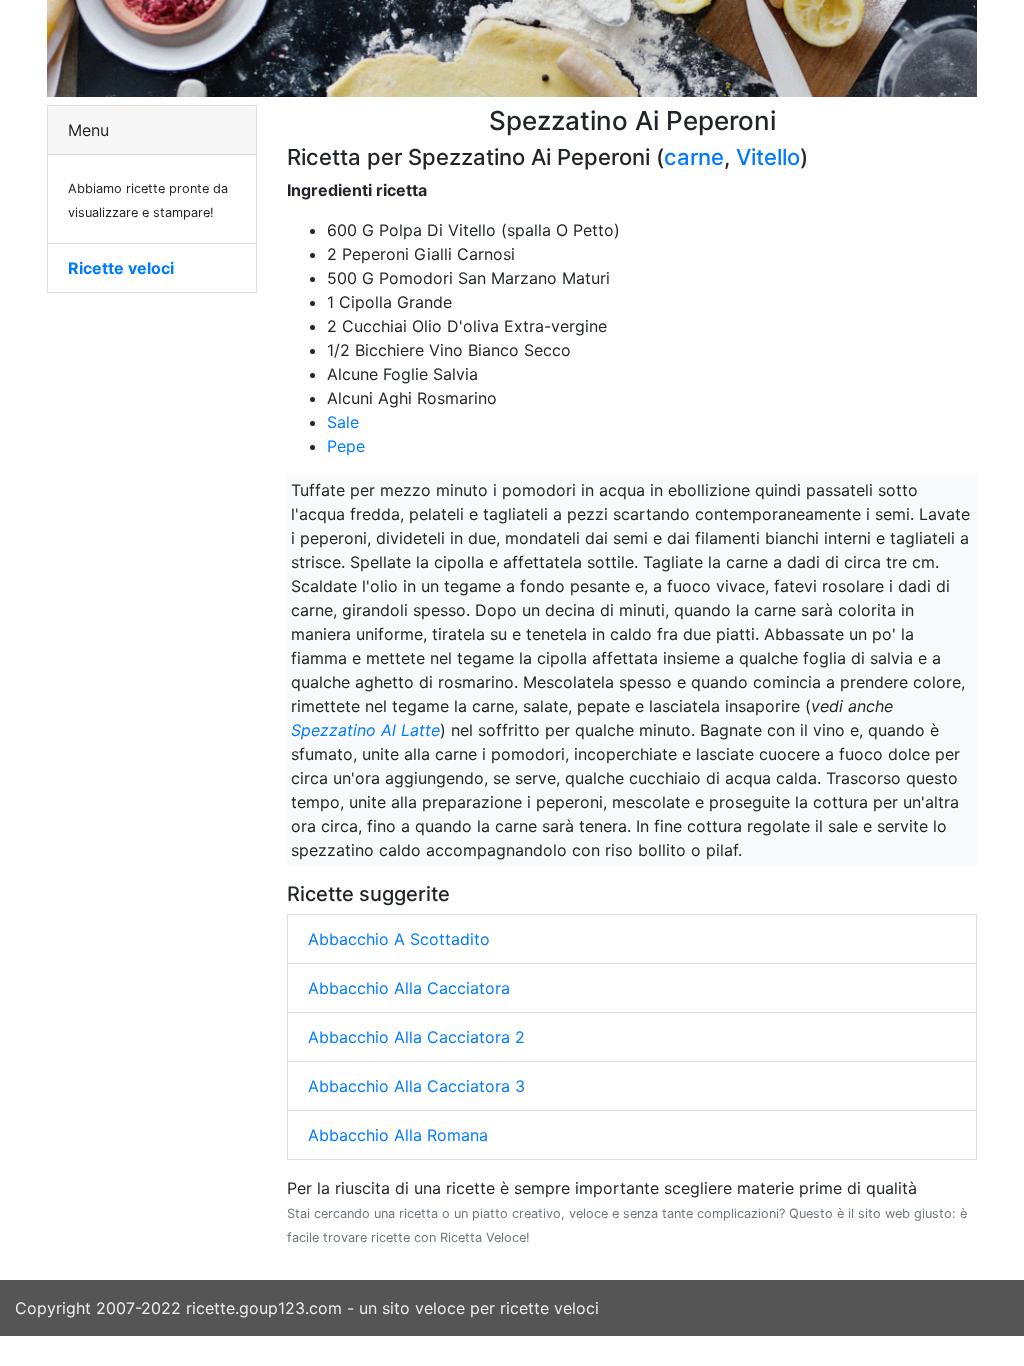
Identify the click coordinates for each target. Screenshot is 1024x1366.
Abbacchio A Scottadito (399, 939)
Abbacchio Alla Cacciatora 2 (416, 1037)
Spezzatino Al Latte (365, 730)
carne (694, 157)
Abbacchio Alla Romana (398, 1135)
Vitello (768, 157)
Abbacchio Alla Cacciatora (409, 988)
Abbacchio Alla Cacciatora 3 (416, 1086)
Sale (343, 422)
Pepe (346, 446)
